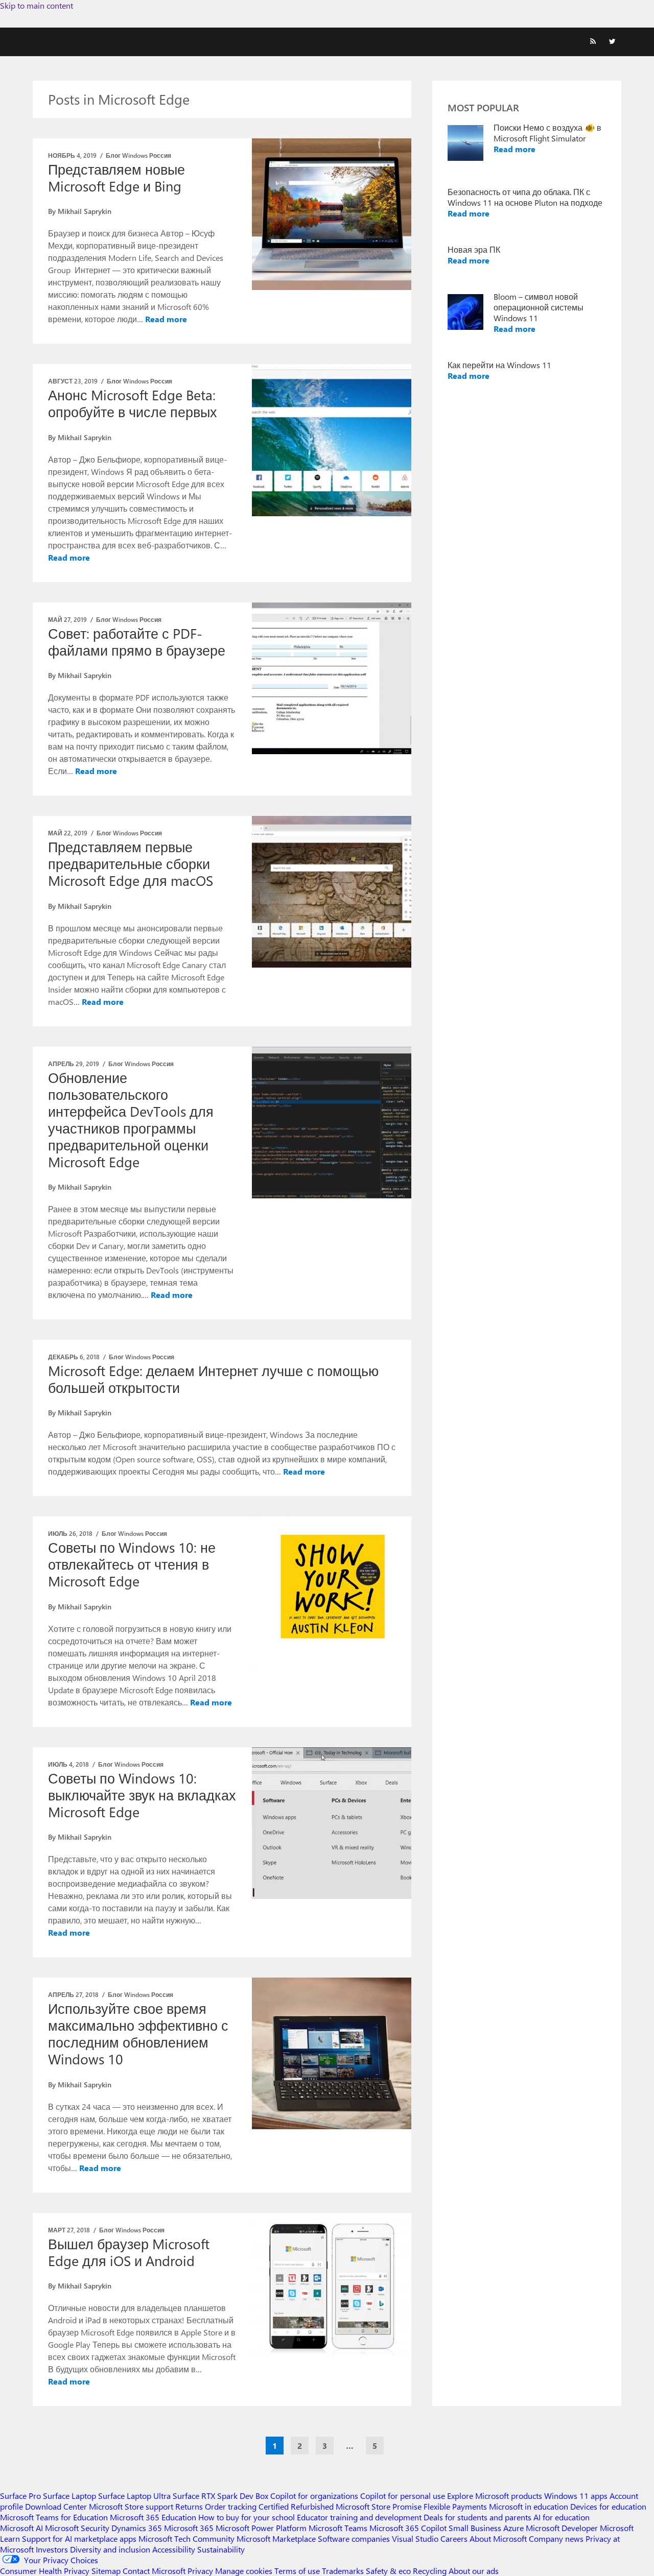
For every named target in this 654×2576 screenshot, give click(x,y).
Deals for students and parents (477, 2517)
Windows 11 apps (576, 2496)
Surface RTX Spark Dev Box (220, 2496)
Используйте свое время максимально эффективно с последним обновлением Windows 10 (138, 2033)
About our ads (474, 2571)
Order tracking (231, 2506)
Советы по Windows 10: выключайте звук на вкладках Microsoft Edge (142, 1795)
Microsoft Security (77, 2528)
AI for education (562, 2517)
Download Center (56, 2506)
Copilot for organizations (314, 2496)
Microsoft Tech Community (186, 2538)
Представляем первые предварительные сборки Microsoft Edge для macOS (131, 863)
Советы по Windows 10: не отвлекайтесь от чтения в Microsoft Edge (132, 1564)
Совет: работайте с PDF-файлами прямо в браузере (137, 642)
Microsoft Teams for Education (54, 2517)
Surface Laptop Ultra (134, 2496)
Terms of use (297, 2571)
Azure (513, 2528)
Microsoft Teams (338, 2528)
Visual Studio (415, 2538)
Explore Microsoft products (495, 2496)
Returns (189, 2506)
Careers (454, 2538)
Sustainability (221, 2549)
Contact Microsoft (154, 2571)
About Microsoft (498, 2538)
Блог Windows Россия (138, 155)
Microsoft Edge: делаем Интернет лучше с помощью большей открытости (213, 1379)
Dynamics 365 (137, 2528)
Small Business (475, 2528)
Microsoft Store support (131, 2506)
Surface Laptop (69, 2496)
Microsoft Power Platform (261, 2528)
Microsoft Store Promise (379, 2506)
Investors (52, 2549)
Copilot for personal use (403, 2496)
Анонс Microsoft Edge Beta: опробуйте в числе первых (133, 403)
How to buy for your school (247, 2517)
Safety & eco (388, 2571)
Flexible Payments (455, 2506)
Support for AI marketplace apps (79, 2538)
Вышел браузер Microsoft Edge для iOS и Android (129, 2252)
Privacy (201, 2571)
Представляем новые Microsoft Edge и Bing (116, 177)
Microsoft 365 (189, 2528)
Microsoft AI (21, 2528)
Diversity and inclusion (110, 2549)
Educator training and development (359, 2517)
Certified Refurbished (296, 2506)
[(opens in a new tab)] (332, 678)
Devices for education (608, 2506)
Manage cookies (244, 2571)
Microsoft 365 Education (153, 2517)
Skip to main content (37, 5)
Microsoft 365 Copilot (408, 2528)
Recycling (430, 2571)
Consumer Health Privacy (45, 2571)
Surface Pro (20, 2496)
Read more (166, 319)
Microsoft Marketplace (276, 2538)
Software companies (354, 2538)
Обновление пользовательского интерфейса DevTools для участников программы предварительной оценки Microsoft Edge (131, 1120)
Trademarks (343, 2571)
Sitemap (106, 2571)
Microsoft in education (529, 2506)
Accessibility (174, 2549)
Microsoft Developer (562, 2528)
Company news (556, 2538)
